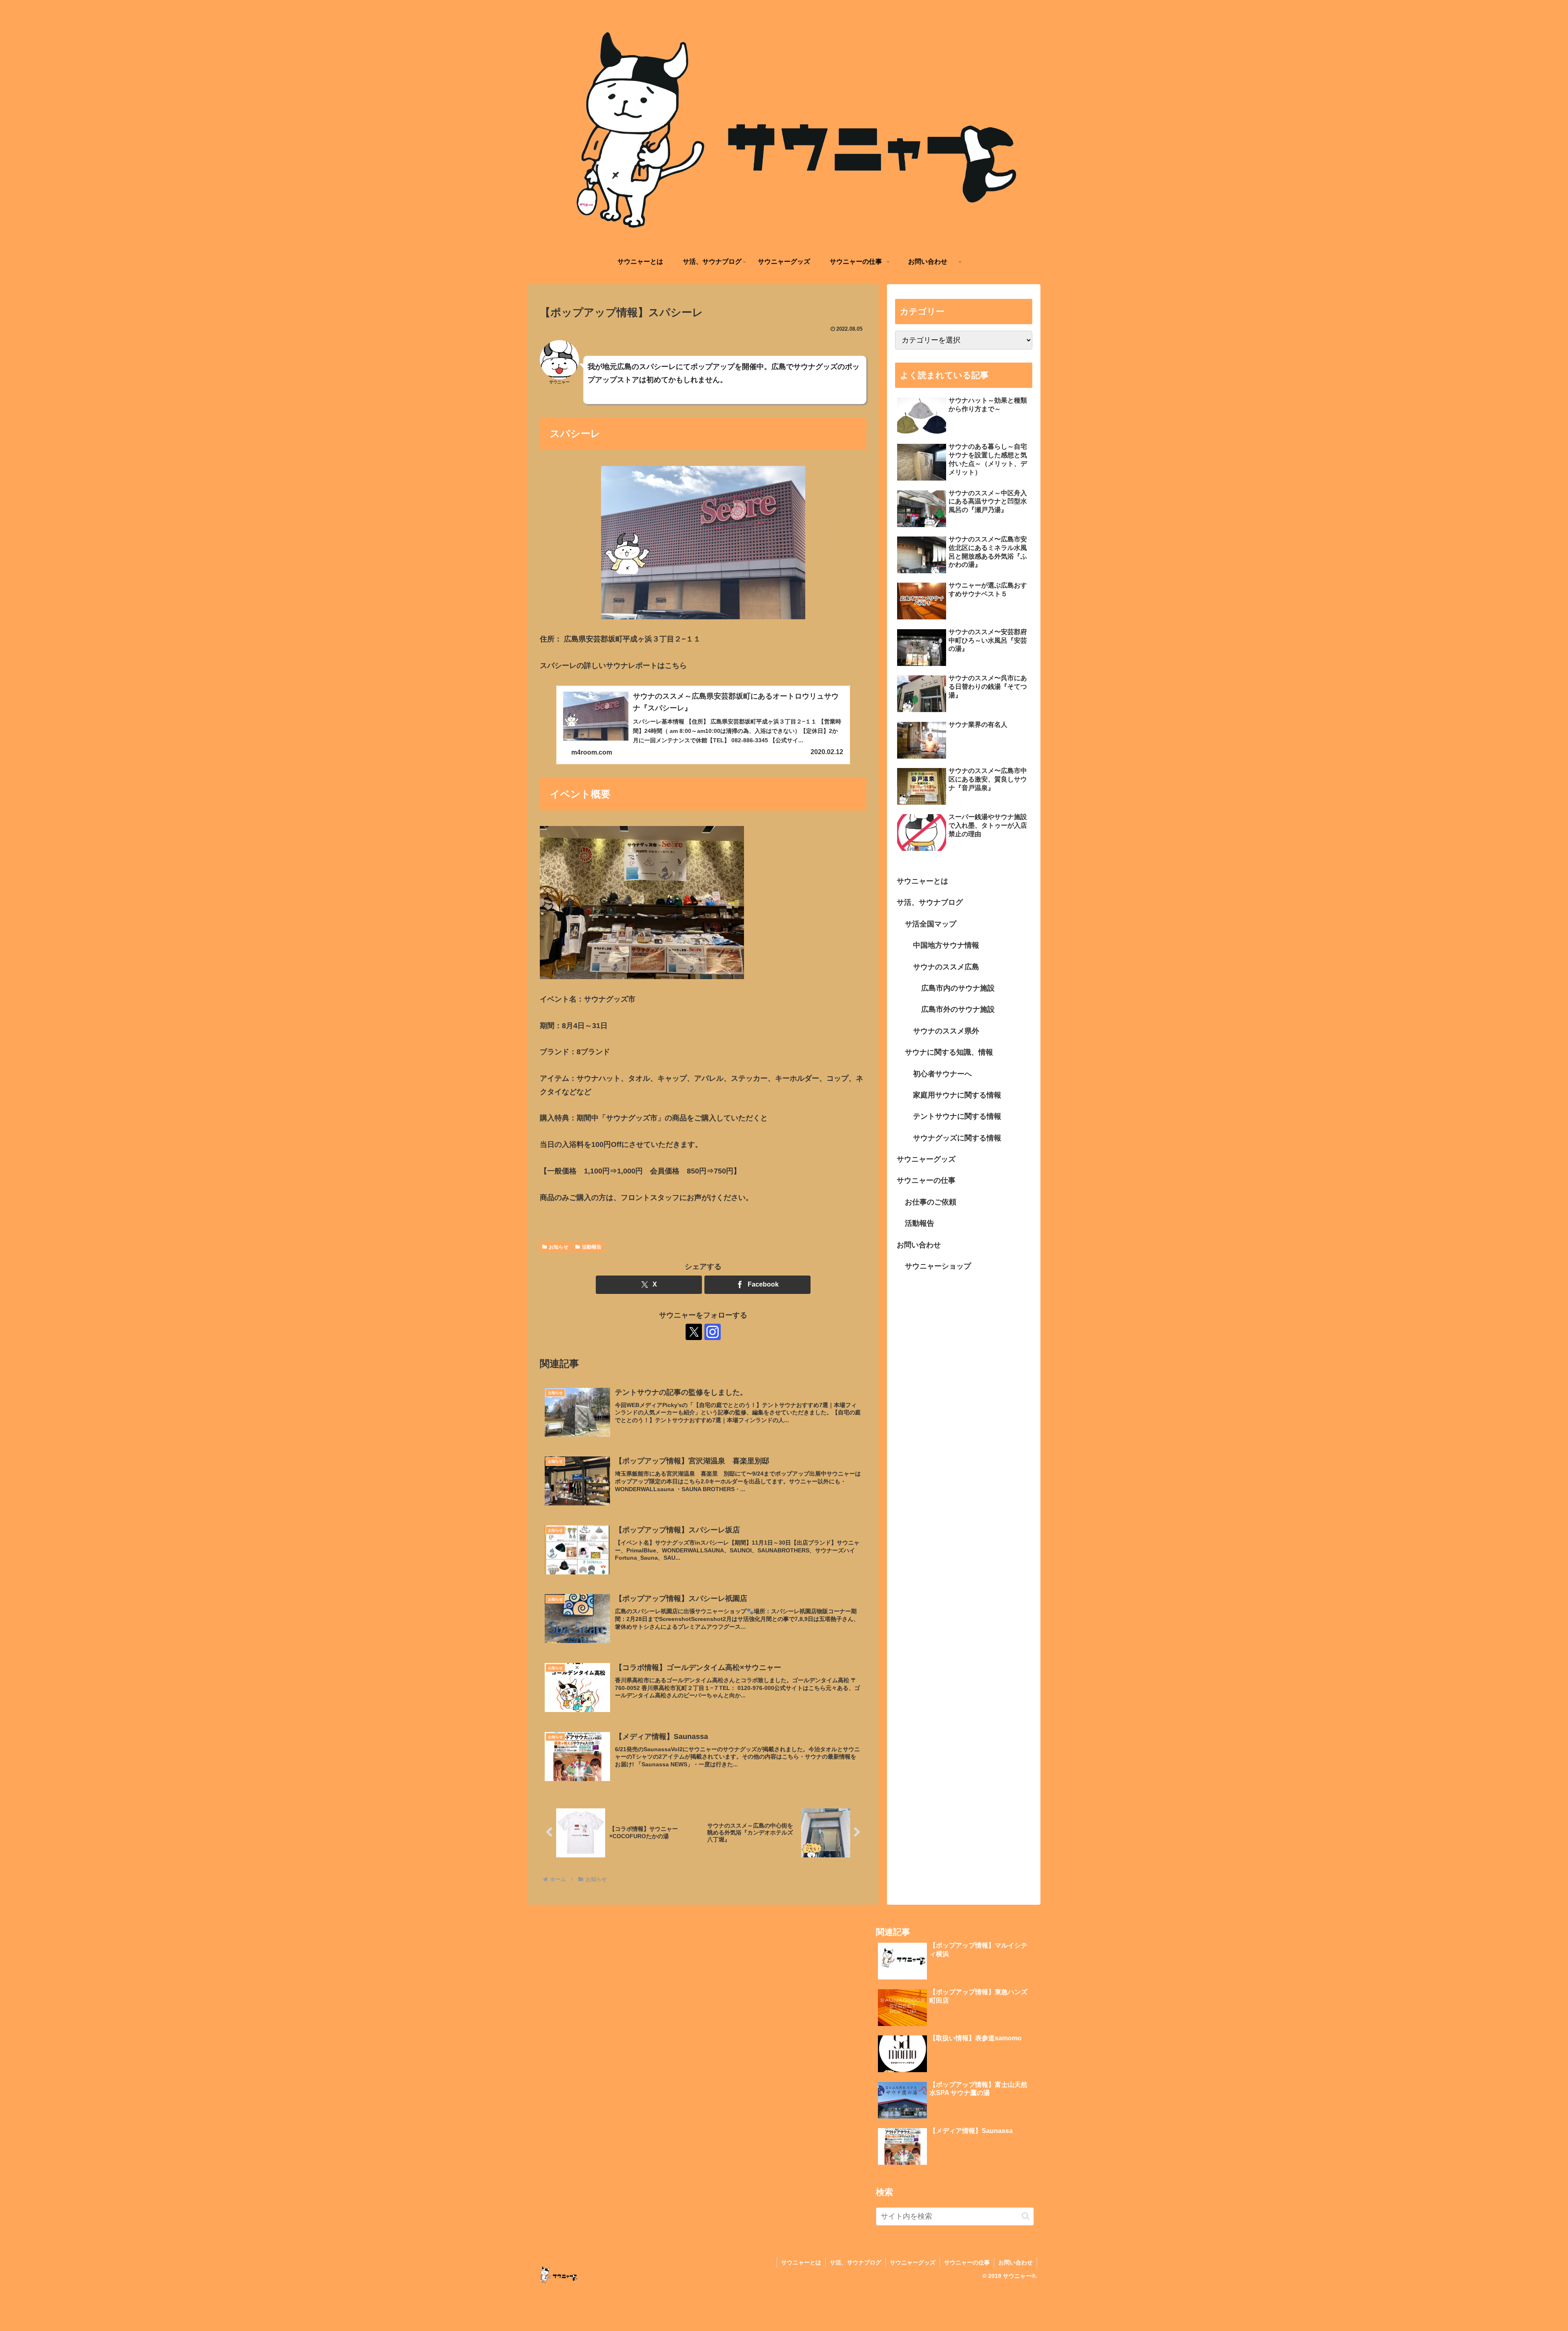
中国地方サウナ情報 (946, 945)
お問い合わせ (919, 1245)
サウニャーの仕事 (926, 1181)
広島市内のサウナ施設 (958, 988)
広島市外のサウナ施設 (958, 1010)
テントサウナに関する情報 (957, 1116)
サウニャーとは (922, 881)
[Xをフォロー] (694, 1332)
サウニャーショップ (938, 1266)
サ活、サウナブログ (930, 903)
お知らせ (559, 1247)
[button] (1026, 2216)
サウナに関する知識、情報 (949, 1052)
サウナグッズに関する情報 (957, 1138)
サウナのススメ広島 (946, 967)
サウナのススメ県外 (946, 1031)
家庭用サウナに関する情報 (957, 1095)
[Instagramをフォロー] (713, 1332)
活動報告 (592, 1247)
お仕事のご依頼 (931, 1202)
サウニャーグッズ (926, 1159)
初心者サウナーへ (942, 1074)
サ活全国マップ (931, 924)
